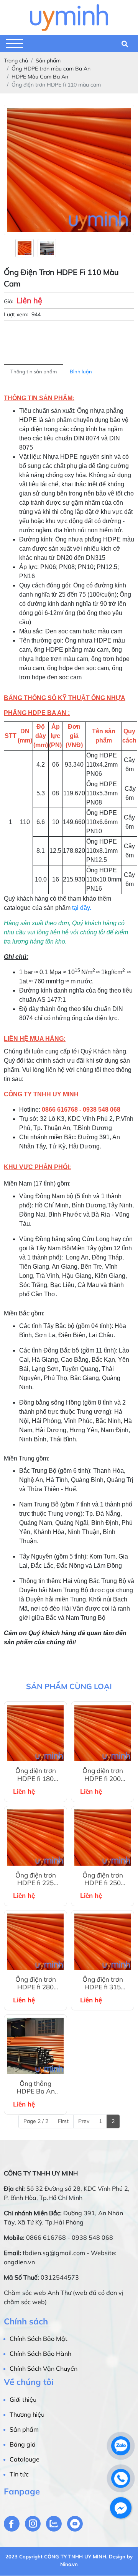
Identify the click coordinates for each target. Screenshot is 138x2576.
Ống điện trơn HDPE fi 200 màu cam (103, 1775)
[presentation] (9, 248)
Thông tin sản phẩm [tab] (34, 371)
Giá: (8, 301)
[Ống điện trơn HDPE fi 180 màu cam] (35, 1733)
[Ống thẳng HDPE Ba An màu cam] (35, 2046)
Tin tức (19, 2474)
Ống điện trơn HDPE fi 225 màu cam (36, 1879)
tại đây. (81, 908)
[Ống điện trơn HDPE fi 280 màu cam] (35, 1942)
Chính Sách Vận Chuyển (44, 2368)
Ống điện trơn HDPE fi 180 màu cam (36, 1775)
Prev (84, 2121)
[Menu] (14, 43)
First (63, 2121)
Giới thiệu (23, 2399)
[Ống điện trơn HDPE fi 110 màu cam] (25, 248)
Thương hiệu (27, 2414)
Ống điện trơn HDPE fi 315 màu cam (103, 1983)
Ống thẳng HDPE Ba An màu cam (36, 2088)
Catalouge (25, 2459)
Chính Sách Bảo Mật (39, 2339)
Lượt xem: (16, 314)
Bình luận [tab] (81, 371)
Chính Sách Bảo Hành (40, 2354)
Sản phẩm (24, 2429)
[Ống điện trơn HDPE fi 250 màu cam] (103, 1838)
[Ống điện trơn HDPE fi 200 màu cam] (103, 1733)
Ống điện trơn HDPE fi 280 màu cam (36, 1983)
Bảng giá (23, 2444)
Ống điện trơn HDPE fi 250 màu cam (103, 1879)
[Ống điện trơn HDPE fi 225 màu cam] (35, 1838)
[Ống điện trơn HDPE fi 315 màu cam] (103, 1942)
